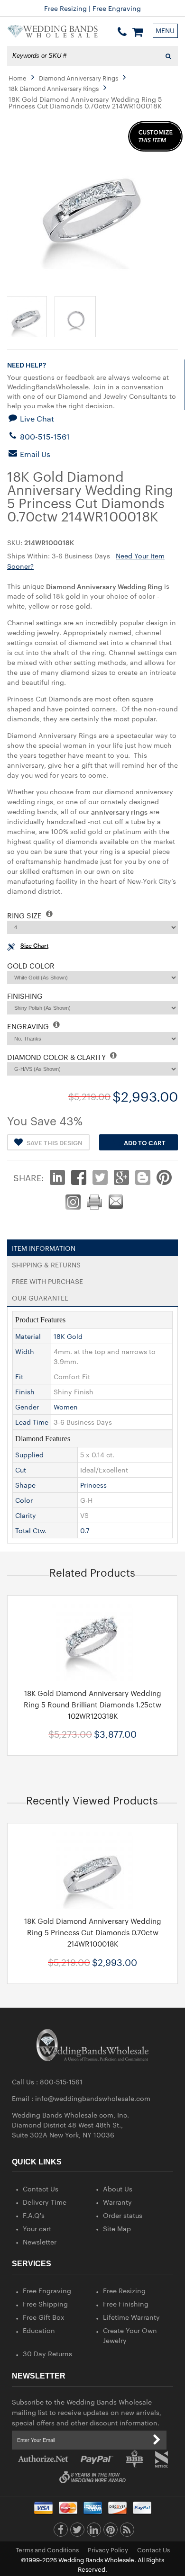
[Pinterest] (111, 2532)
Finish (25, 1391)
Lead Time (32, 1422)
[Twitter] (77, 2532)
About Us (118, 2189)
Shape (25, 1485)
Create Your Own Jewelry (130, 2335)
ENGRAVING (29, 1026)
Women (66, 1407)
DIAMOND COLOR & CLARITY (57, 1057)
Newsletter (40, 2242)
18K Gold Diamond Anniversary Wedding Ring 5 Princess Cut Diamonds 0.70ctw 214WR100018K (93, 1932)
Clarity (26, 1515)
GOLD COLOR (31, 965)
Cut (21, 1470)
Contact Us (41, 2189)
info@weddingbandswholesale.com (93, 2098)
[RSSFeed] (127, 2532)
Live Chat (36, 418)
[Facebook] (61, 2532)
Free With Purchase (47, 1279)
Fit (19, 1376)
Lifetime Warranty (131, 2317)
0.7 (85, 1530)
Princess (93, 1485)
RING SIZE (25, 915)
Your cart (37, 2228)
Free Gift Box (44, 2317)
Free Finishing (126, 2304)
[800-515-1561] (122, 32)
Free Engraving (47, 2290)
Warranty (117, 2202)
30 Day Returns (47, 2353)
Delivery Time (45, 2202)
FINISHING (25, 996)
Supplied (29, 1454)
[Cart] (138, 32)
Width (25, 1351)
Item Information (44, 1246)
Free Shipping (45, 2304)
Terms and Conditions (47, 2549)
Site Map (117, 2228)
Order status (123, 2215)
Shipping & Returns (46, 1263)
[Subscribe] (157, 2440)
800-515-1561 (44, 436)
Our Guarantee (40, 1296)
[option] (92, 1675)
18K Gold (68, 1336)
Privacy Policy (108, 2549)
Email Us (34, 454)
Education (39, 2330)
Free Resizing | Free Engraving (92, 8)
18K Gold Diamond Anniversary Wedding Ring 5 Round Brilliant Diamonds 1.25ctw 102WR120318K (92, 1704)
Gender (27, 1407)
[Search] (168, 56)
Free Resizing (124, 2290)
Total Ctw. (31, 1530)
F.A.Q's (34, 2215)
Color (24, 1500)
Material (28, 1336)
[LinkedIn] (94, 2532)
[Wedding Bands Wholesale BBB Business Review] (134, 2459)
